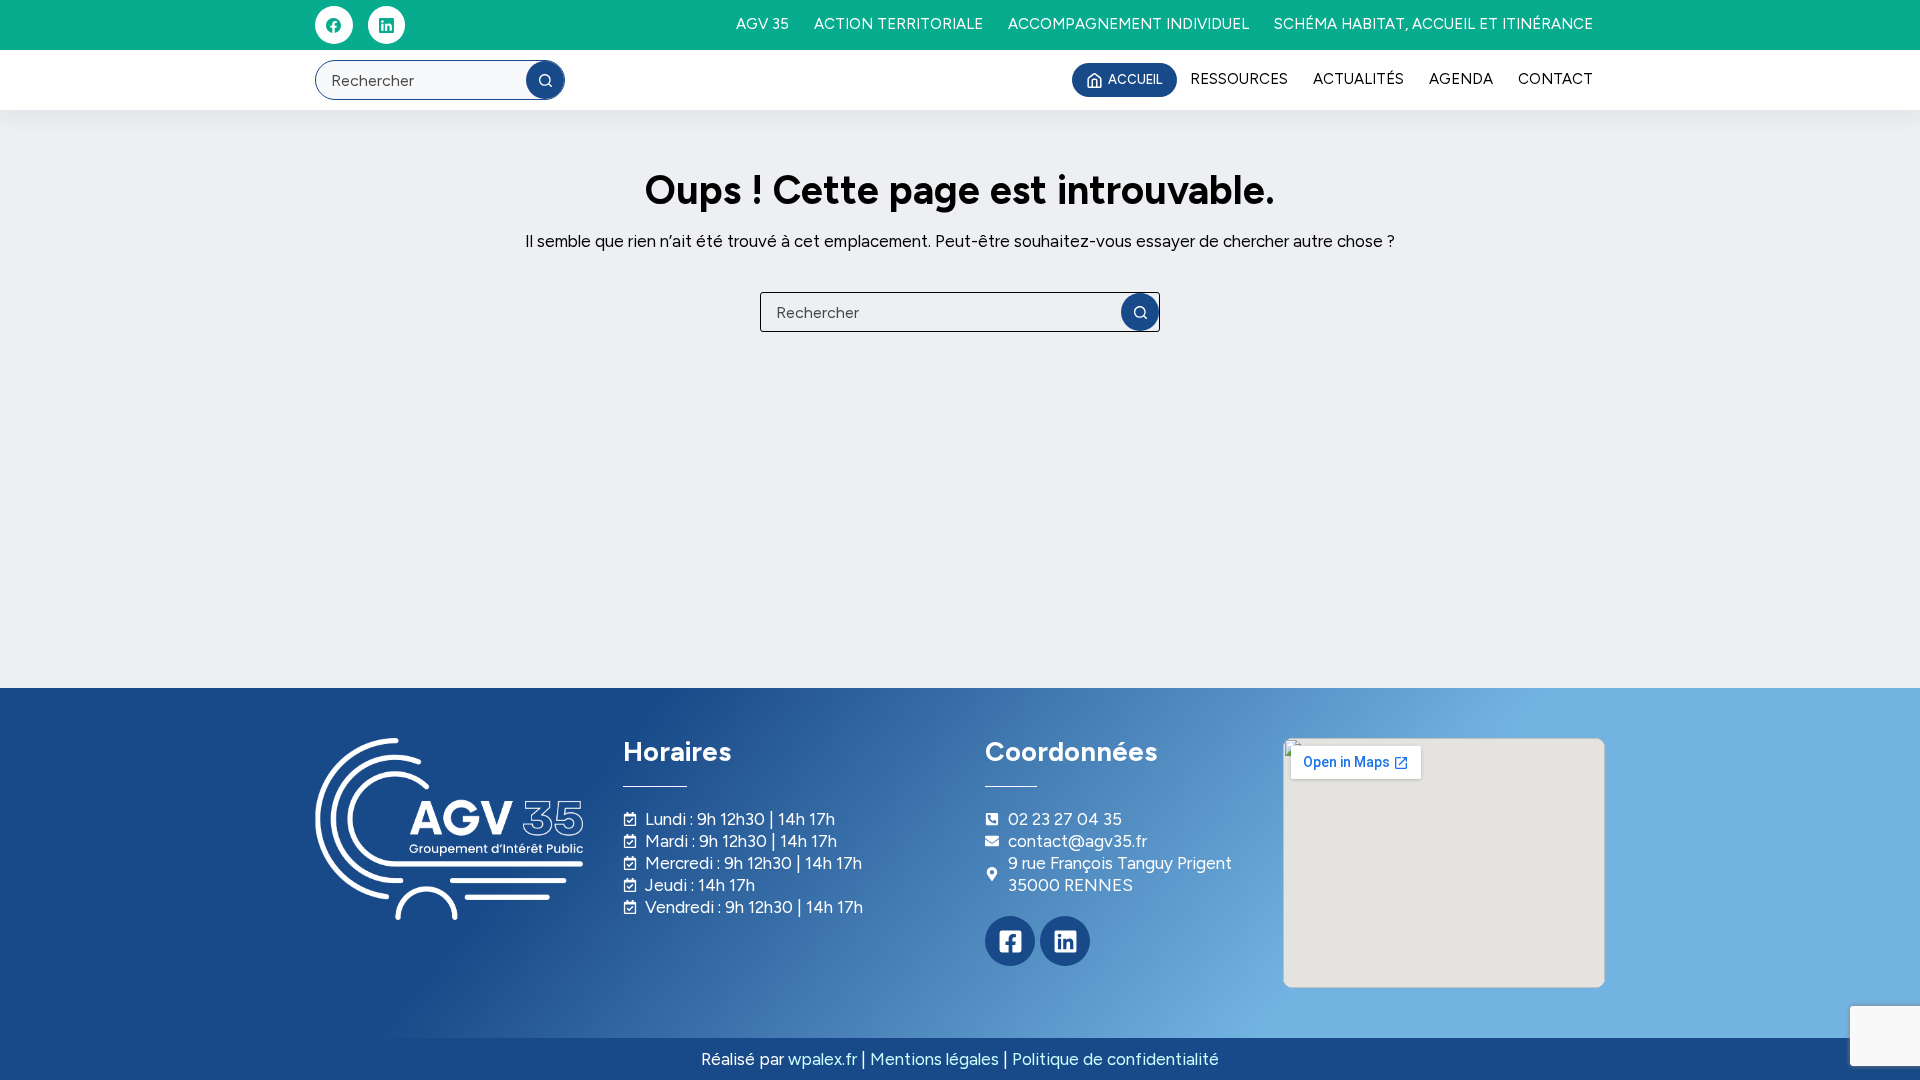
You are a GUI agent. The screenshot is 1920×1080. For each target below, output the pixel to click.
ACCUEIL (1135, 79)
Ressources (1239, 79)
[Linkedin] (1065, 941)
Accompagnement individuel (1128, 24)
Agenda (1461, 79)
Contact (1555, 79)
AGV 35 (762, 24)
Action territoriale (898, 24)
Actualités (1358, 79)
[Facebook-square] (1010, 941)
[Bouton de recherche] (545, 80)
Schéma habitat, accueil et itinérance (1433, 24)
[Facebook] (334, 25)
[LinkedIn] (387, 25)
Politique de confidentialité (1115, 1059)
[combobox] (421, 80)
